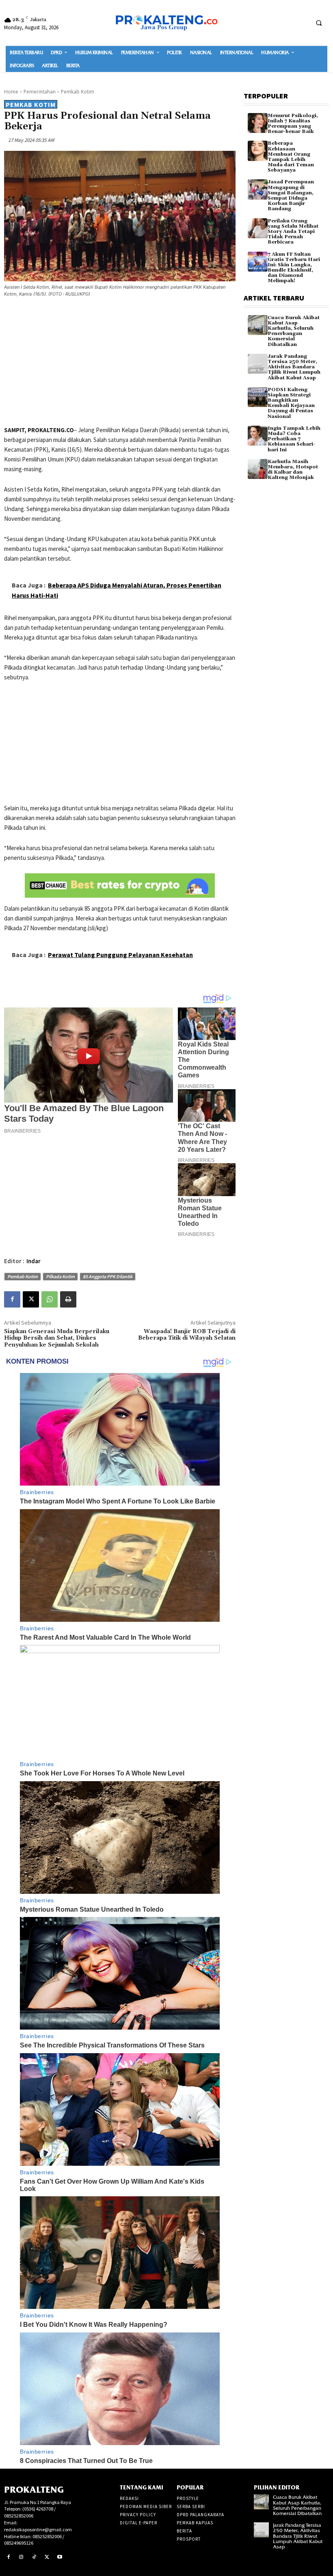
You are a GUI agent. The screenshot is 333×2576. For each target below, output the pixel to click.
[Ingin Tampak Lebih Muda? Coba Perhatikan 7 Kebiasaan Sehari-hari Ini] (258, 436)
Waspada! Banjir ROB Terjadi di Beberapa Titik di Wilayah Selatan (187, 1335)
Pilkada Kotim (60, 1276)
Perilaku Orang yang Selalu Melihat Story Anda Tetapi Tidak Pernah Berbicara (293, 232)
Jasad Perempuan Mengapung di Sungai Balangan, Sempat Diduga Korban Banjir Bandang (291, 195)
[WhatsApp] (50, 1299)
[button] (319, 23)
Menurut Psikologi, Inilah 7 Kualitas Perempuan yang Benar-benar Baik (293, 124)
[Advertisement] (120, 363)
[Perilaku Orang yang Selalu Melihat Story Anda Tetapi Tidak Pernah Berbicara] (258, 228)
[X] (31, 1299)
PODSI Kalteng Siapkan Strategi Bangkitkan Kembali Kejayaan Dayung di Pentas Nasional (291, 403)
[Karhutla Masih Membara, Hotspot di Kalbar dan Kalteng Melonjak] (258, 469)
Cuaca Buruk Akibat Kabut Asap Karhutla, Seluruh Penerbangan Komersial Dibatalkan (294, 331)
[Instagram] (22, 2557)
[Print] (68, 1299)
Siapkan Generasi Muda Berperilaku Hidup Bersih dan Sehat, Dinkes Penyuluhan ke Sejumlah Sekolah (57, 1338)
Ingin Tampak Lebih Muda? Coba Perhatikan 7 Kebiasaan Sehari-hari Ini (294, 439)
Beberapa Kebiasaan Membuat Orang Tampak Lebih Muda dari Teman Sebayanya (291, 157)
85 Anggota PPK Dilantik (108, 1276)
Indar (34, 1261)
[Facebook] (12, 1299)
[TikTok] (34, 2557)
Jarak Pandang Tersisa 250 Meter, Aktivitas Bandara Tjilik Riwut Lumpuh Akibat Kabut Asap (294, 367)
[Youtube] (60, 2557)
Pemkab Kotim (78, 92)
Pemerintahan (40, 92)
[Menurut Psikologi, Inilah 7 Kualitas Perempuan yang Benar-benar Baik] (258, 123)
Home (11, 92)
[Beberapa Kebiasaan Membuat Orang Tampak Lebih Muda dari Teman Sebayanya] (258, 151)
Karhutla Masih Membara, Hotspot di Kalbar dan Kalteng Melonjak (293, 470)
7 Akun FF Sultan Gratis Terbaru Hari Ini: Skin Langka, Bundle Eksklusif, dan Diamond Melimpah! (294, 268)
